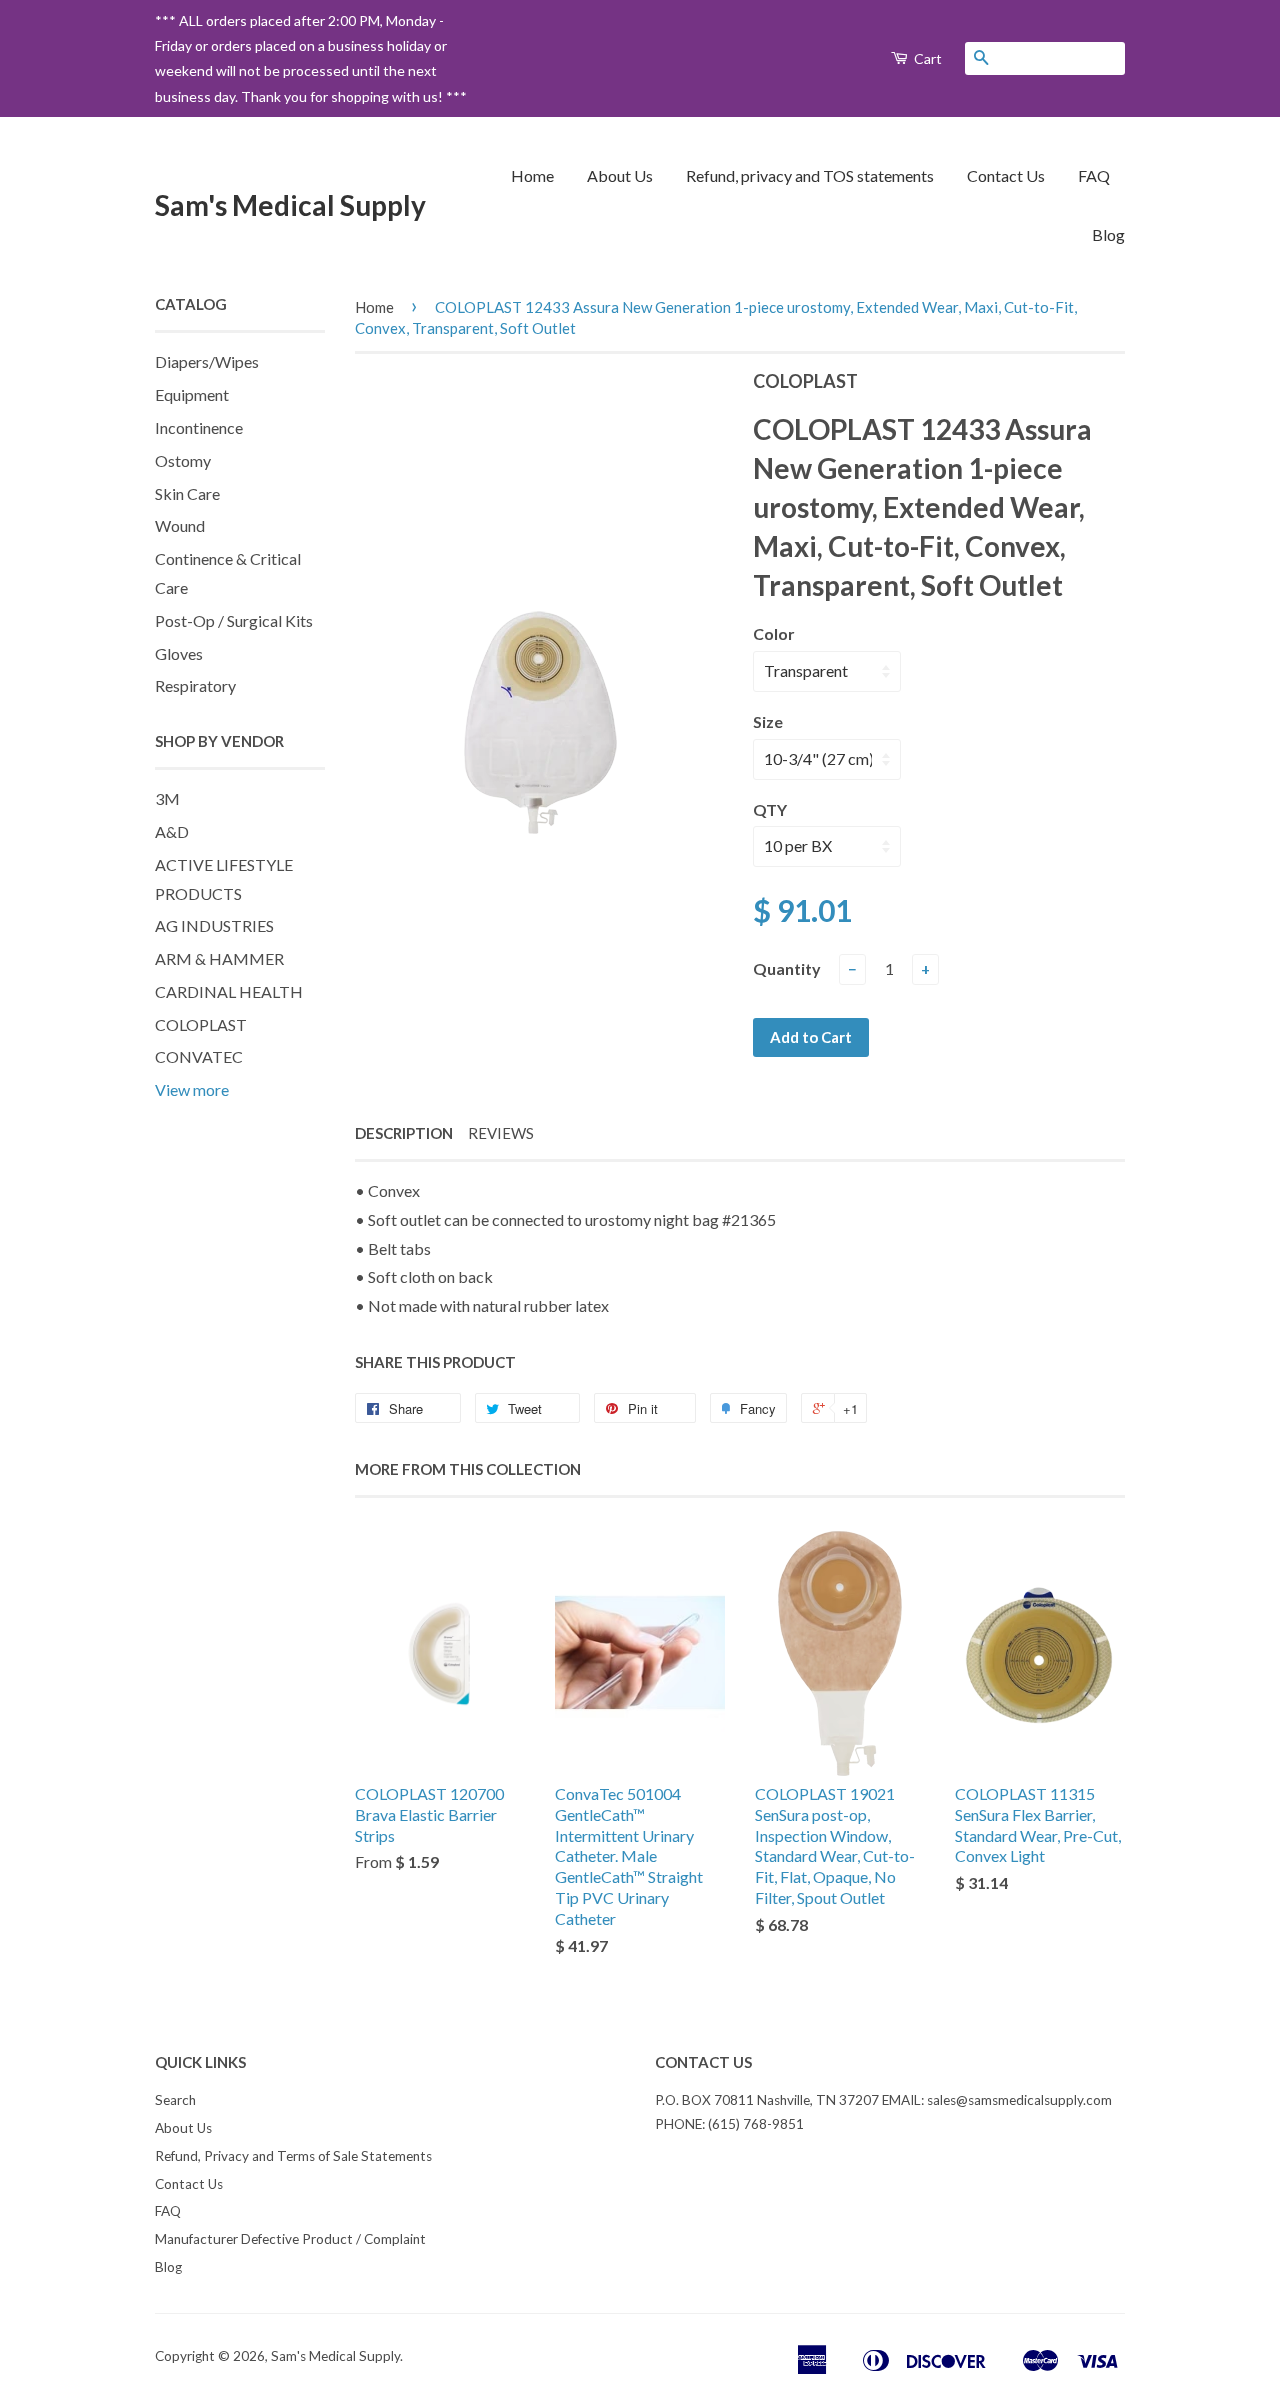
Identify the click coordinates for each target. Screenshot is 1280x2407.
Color (774, 633)
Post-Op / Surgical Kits (234, 620)
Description (404, 1133)
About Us (620, 175)
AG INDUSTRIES (214, 925)
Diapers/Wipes (207, 361)
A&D (172, 831)
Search (175, 2100)
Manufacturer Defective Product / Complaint (290, 2239)
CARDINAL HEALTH (229, 991)
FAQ (1094, 175)
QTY (770, 809)
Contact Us (1006, 175)
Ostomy (183, 460)
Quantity (787, 968)
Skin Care (187, 493)
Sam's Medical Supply (290, 205)
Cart (926, 58)
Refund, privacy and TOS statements (810, 175)
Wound (180, 525)
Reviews (501, 1133)
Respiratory (195, 685)
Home (532, 175)
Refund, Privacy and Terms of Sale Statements (293, 2156)
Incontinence (199, 427)
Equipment (192, 394)
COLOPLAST (201, 1024)
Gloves (179, 653)
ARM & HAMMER (219, 958)
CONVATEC (199, 1056)
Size (768, 721)
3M (167, 798)
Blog (1108, 234)
